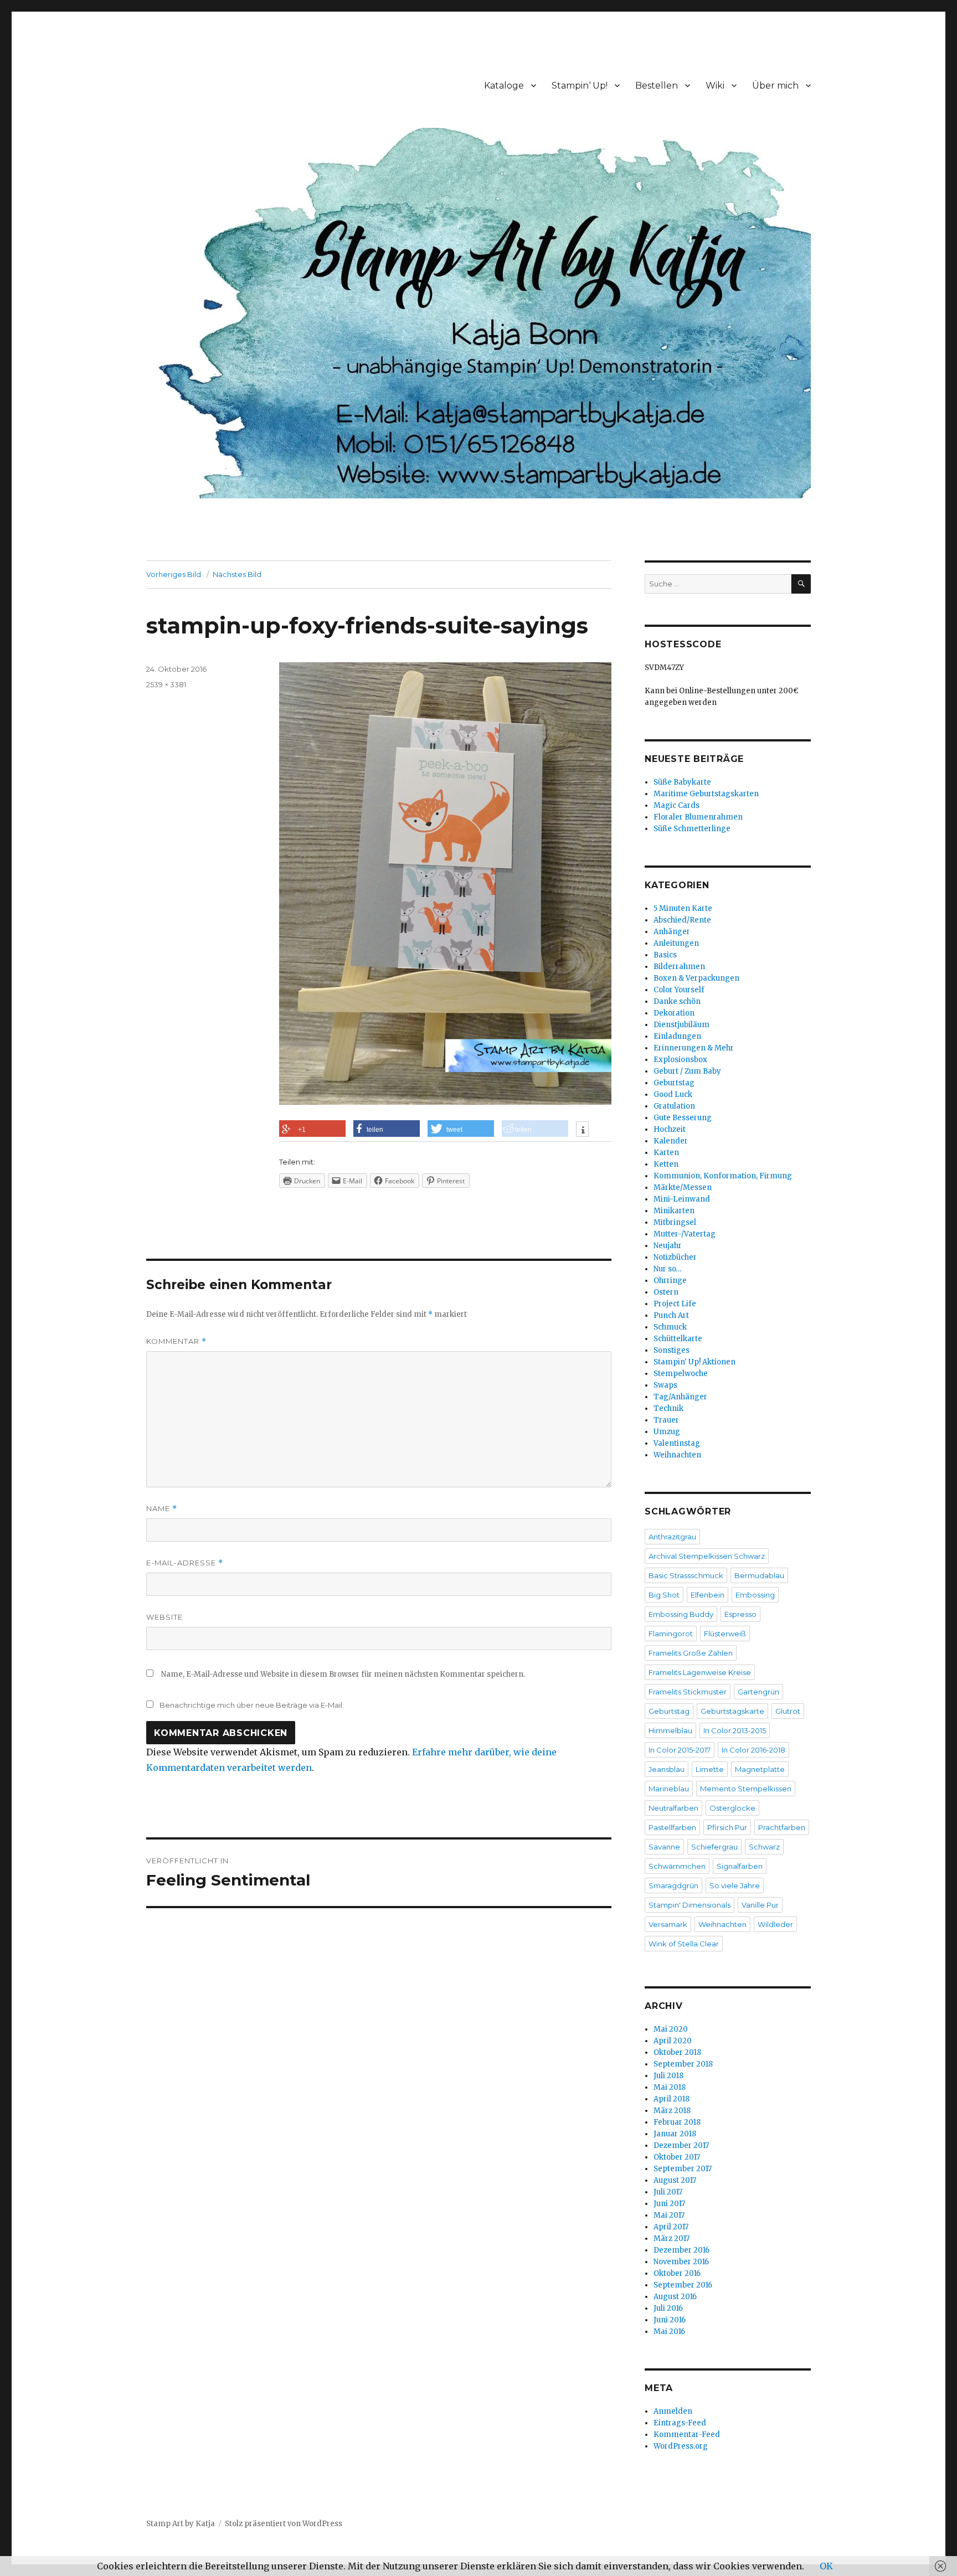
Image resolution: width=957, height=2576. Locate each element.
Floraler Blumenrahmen (698, 817)
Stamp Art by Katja (181, 2524)
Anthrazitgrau (672, 1537)
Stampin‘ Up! (580, 86)
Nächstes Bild (237, 574)
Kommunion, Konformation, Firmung (723, 1176)
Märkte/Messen (683, 1187)
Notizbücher (675, 1257)
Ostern (666, 1292)
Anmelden (673, 2411)
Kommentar (176, 1341)
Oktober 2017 (677, 2157)
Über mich (775, 86)
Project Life (675, 1304)
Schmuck (670, 1327)
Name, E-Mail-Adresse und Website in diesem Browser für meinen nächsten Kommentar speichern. (343, 1674)
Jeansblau (667, 1769)
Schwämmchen (677, 1866)
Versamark (668, 1924)
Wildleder (775, 1924)
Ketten (666, 1164)
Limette (710, 1769)
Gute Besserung (683, 1118)
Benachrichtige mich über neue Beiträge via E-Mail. (252, 1705)
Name (162, 1509)
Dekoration (674, 1013)
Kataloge (504, 86)
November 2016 (681, 2262)
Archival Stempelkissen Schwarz (707, 1556)
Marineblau (669, 1789)
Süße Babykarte (682, 782)
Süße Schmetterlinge (692, 829)
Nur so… (667, 1269)
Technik (668, 1408)
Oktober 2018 (677, 2052)
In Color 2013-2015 (735, 1730)
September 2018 (683, 2064)
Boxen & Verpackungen (696, 978)
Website (164, 1617)
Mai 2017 (669, 2215)
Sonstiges (672, 1350)
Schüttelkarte (678, 1339)
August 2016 (675, 2297)
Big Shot (664, 1595)
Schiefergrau (714, 1847)
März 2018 (672, 2111)
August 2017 (675, 2180)
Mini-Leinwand (682, 1199)
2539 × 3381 (166, 684)
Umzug (667, 1432)
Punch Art (671, 1315)
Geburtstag (674, 1083)
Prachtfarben (782, 1827)
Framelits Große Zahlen (691, 1653)
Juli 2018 (668, 2076)
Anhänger (672, 932)
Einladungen (677, 1036)
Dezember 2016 (681, 2250)
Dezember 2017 (681, 2145)
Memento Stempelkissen (746, 1789)
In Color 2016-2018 (753, 1750)
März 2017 (672, 2238)
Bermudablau (759, 1575)
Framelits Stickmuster (688, 1692)
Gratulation (674, 1106)
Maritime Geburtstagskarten (706, 794)
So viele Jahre (735, 1885)
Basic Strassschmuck (686, 1575)
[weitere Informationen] (582, 1130)
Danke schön (677, 1001)
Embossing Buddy (681, 1614)
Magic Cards (676, 805)
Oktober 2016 (677, 2273)
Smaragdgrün (673, 1885)
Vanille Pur (760, 1905)
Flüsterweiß (725, 1634)
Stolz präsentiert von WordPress (284, 2524)
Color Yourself (679, 990)
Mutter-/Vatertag (685, 1234)
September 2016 (683, 2285)
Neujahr (668, 1246)
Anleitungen (676, 943)
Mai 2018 (670, 2087)
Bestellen (657, 86)
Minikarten (674, 1211)
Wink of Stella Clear (684, 1944)
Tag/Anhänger (680, 1397)
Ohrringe (670, 1281)
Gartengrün (758, 1692)
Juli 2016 (668, 2308)
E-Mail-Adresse (185, 1563)
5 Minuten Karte (683, 908)
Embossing (755, 1595)
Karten (666, 1153)
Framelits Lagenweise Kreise (700, 1672)
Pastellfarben (672, 1827)
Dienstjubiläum (681, 1025)
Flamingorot (671, 1634)
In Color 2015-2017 (680, 1750)
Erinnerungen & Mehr (694, 1048)
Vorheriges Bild (174, 574)
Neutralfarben (673, 1808)
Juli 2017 (668, 2192)
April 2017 (671, 2227)
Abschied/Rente (682, 920)
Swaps (665, 1385)
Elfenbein (708, 1595)
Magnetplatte (760, 1769)
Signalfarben (740, 1866)
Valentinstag (677, 1443)
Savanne (664, 1847)
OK (826, 2566)
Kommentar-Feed (687, 2435)
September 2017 (683, 2169)
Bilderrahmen (679, 967)
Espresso (740, 1614)
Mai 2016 (669, 2332)
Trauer (666, 1420)
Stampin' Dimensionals (690, 1905)
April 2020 (673, 2041)
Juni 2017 (669, 2204)
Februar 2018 (677, 2122)
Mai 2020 (671, 2029)
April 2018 (672, 2099)
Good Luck (673, 1094)
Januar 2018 (675, 2134)
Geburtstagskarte (732, 1711)
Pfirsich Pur (727, 1827)
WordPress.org (681, 2446)
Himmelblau (670, 1730)
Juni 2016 (670, 2320)
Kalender (671, 1141)
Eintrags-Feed (680, 2423)
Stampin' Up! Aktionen (694, 1362)
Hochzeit (670, 1129)
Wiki (715, 86)
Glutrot (788, 1711)
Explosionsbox (680, 1060)
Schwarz (764, 1847)
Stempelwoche (681, 1374)
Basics (665, 955)
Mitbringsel (675, 1222)
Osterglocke (732, 1808)
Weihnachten (677, 1455)
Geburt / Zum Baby (687, 1071)
